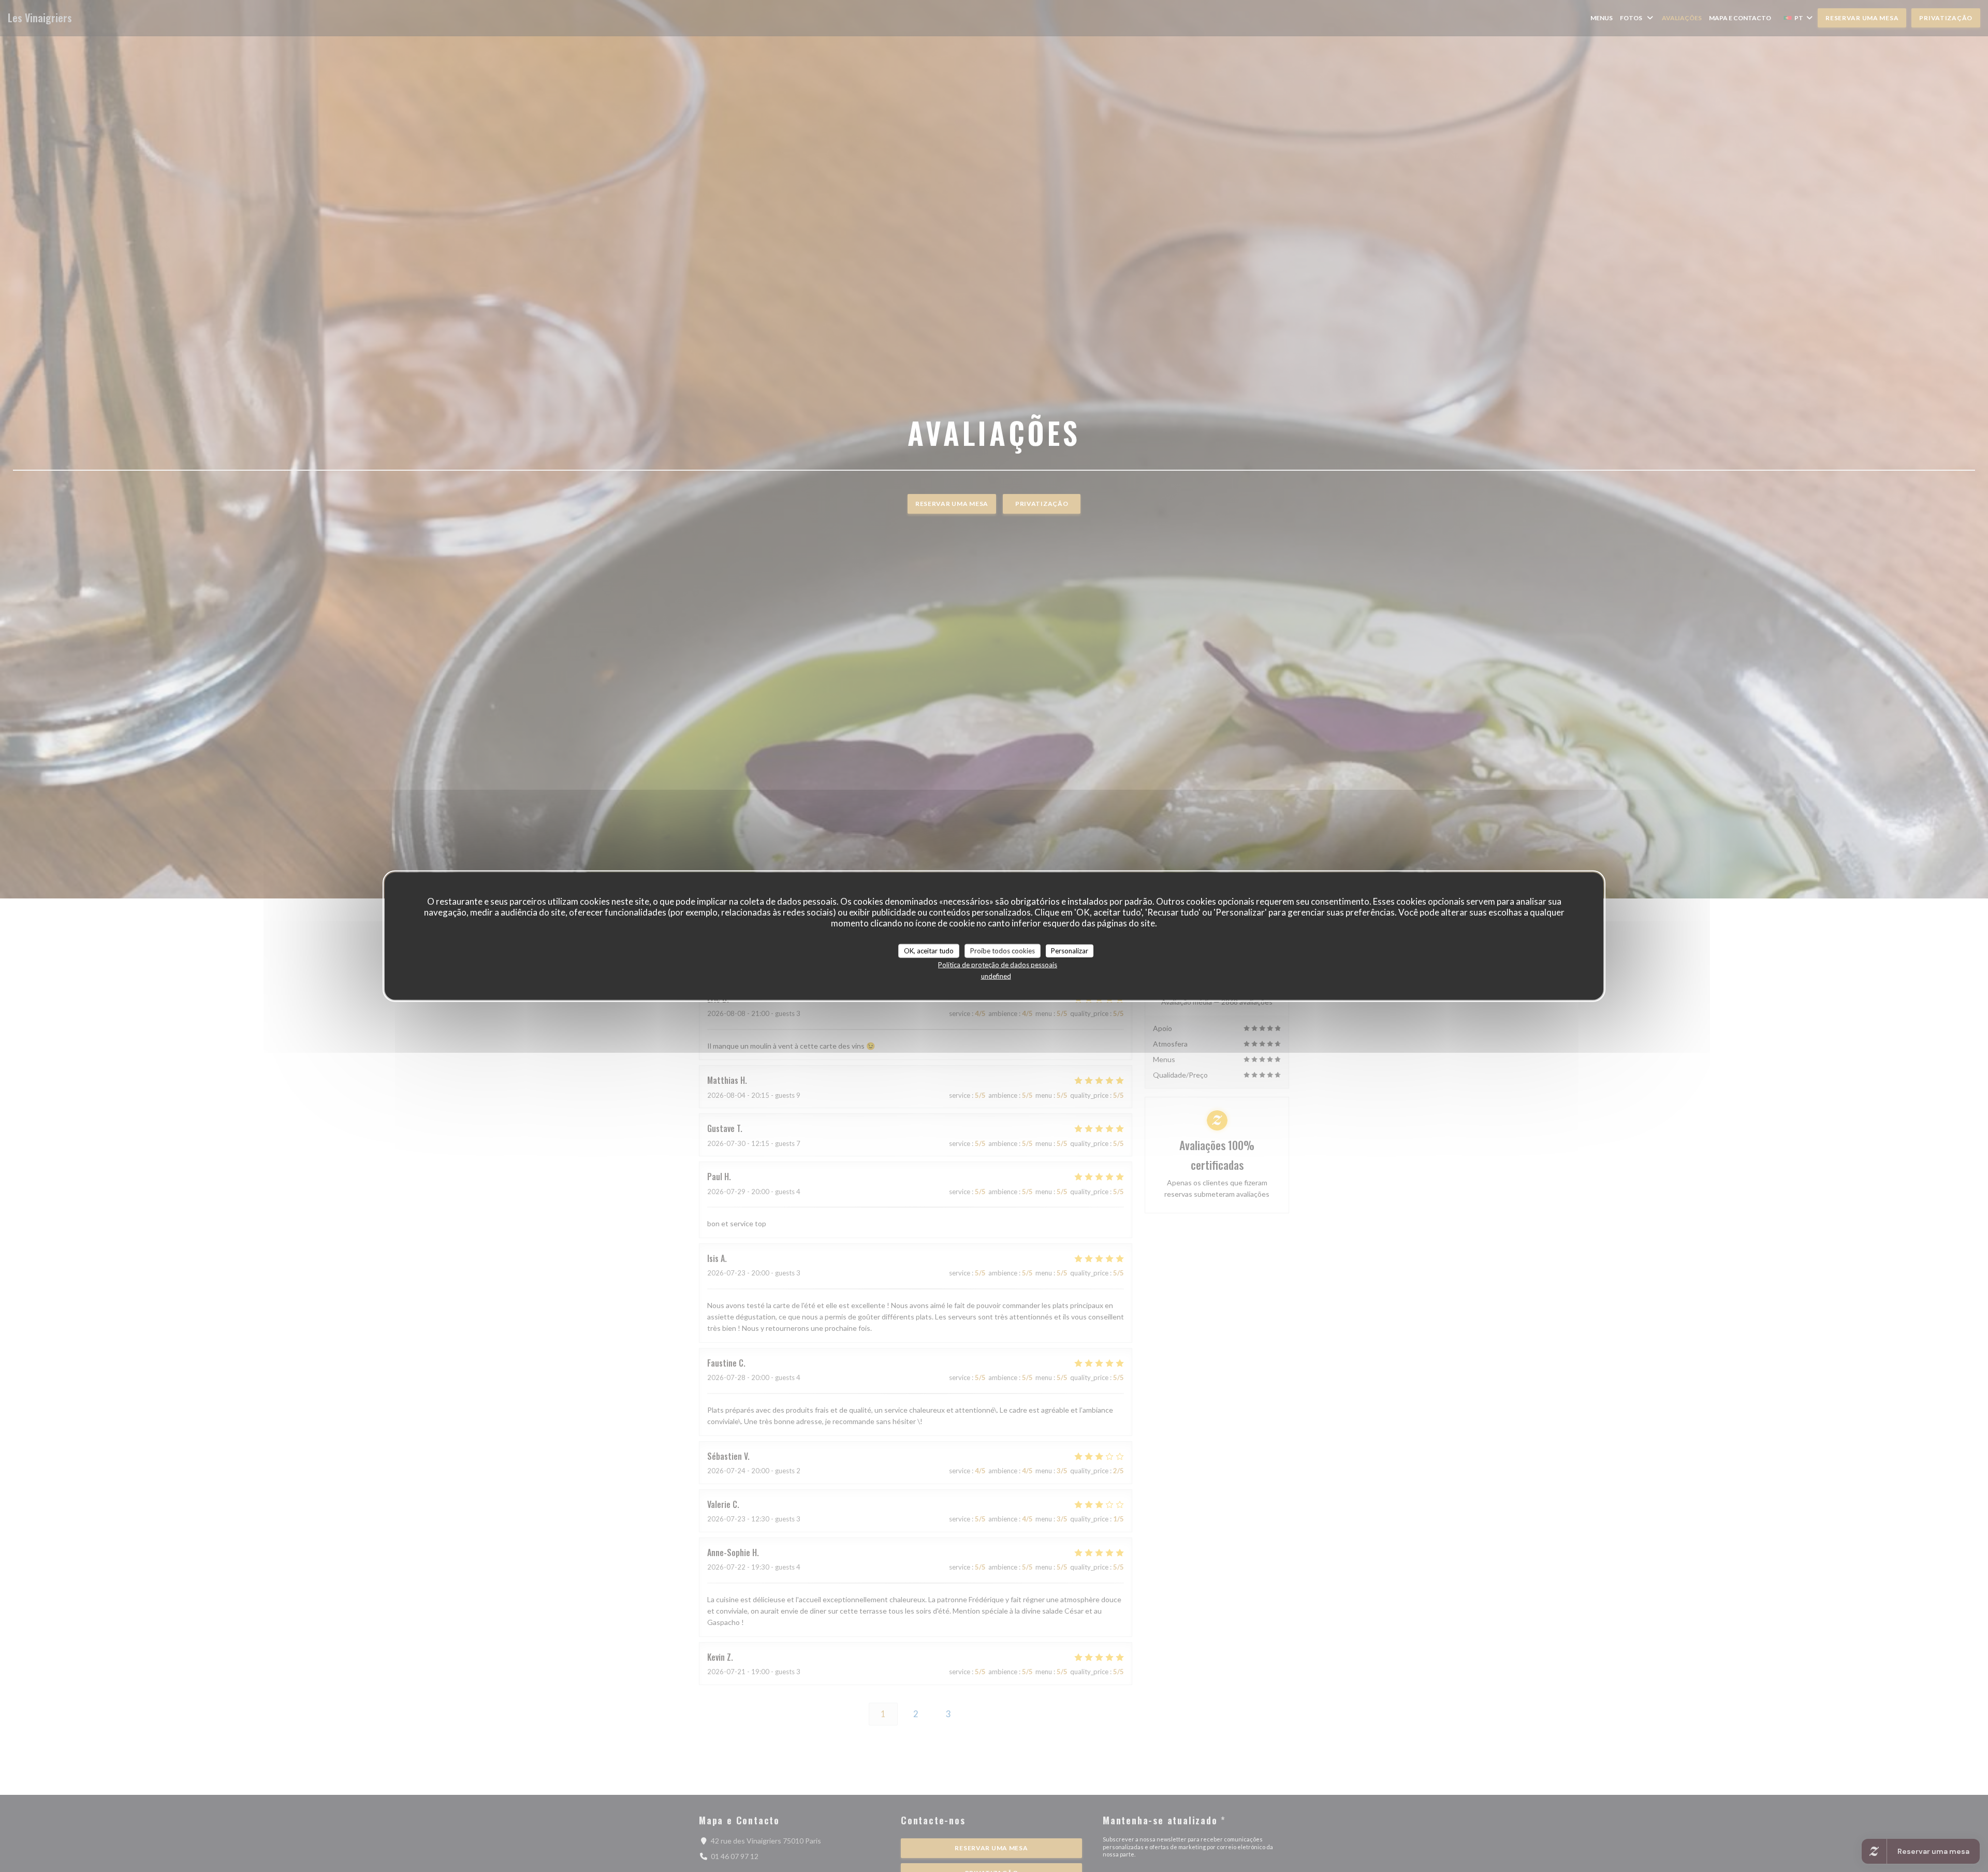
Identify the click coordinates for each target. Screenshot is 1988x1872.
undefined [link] (996, 976)
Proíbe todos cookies (1003, 950)
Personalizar (1070, 950)
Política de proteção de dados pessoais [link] (998, 965)
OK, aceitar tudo (929, 950)
